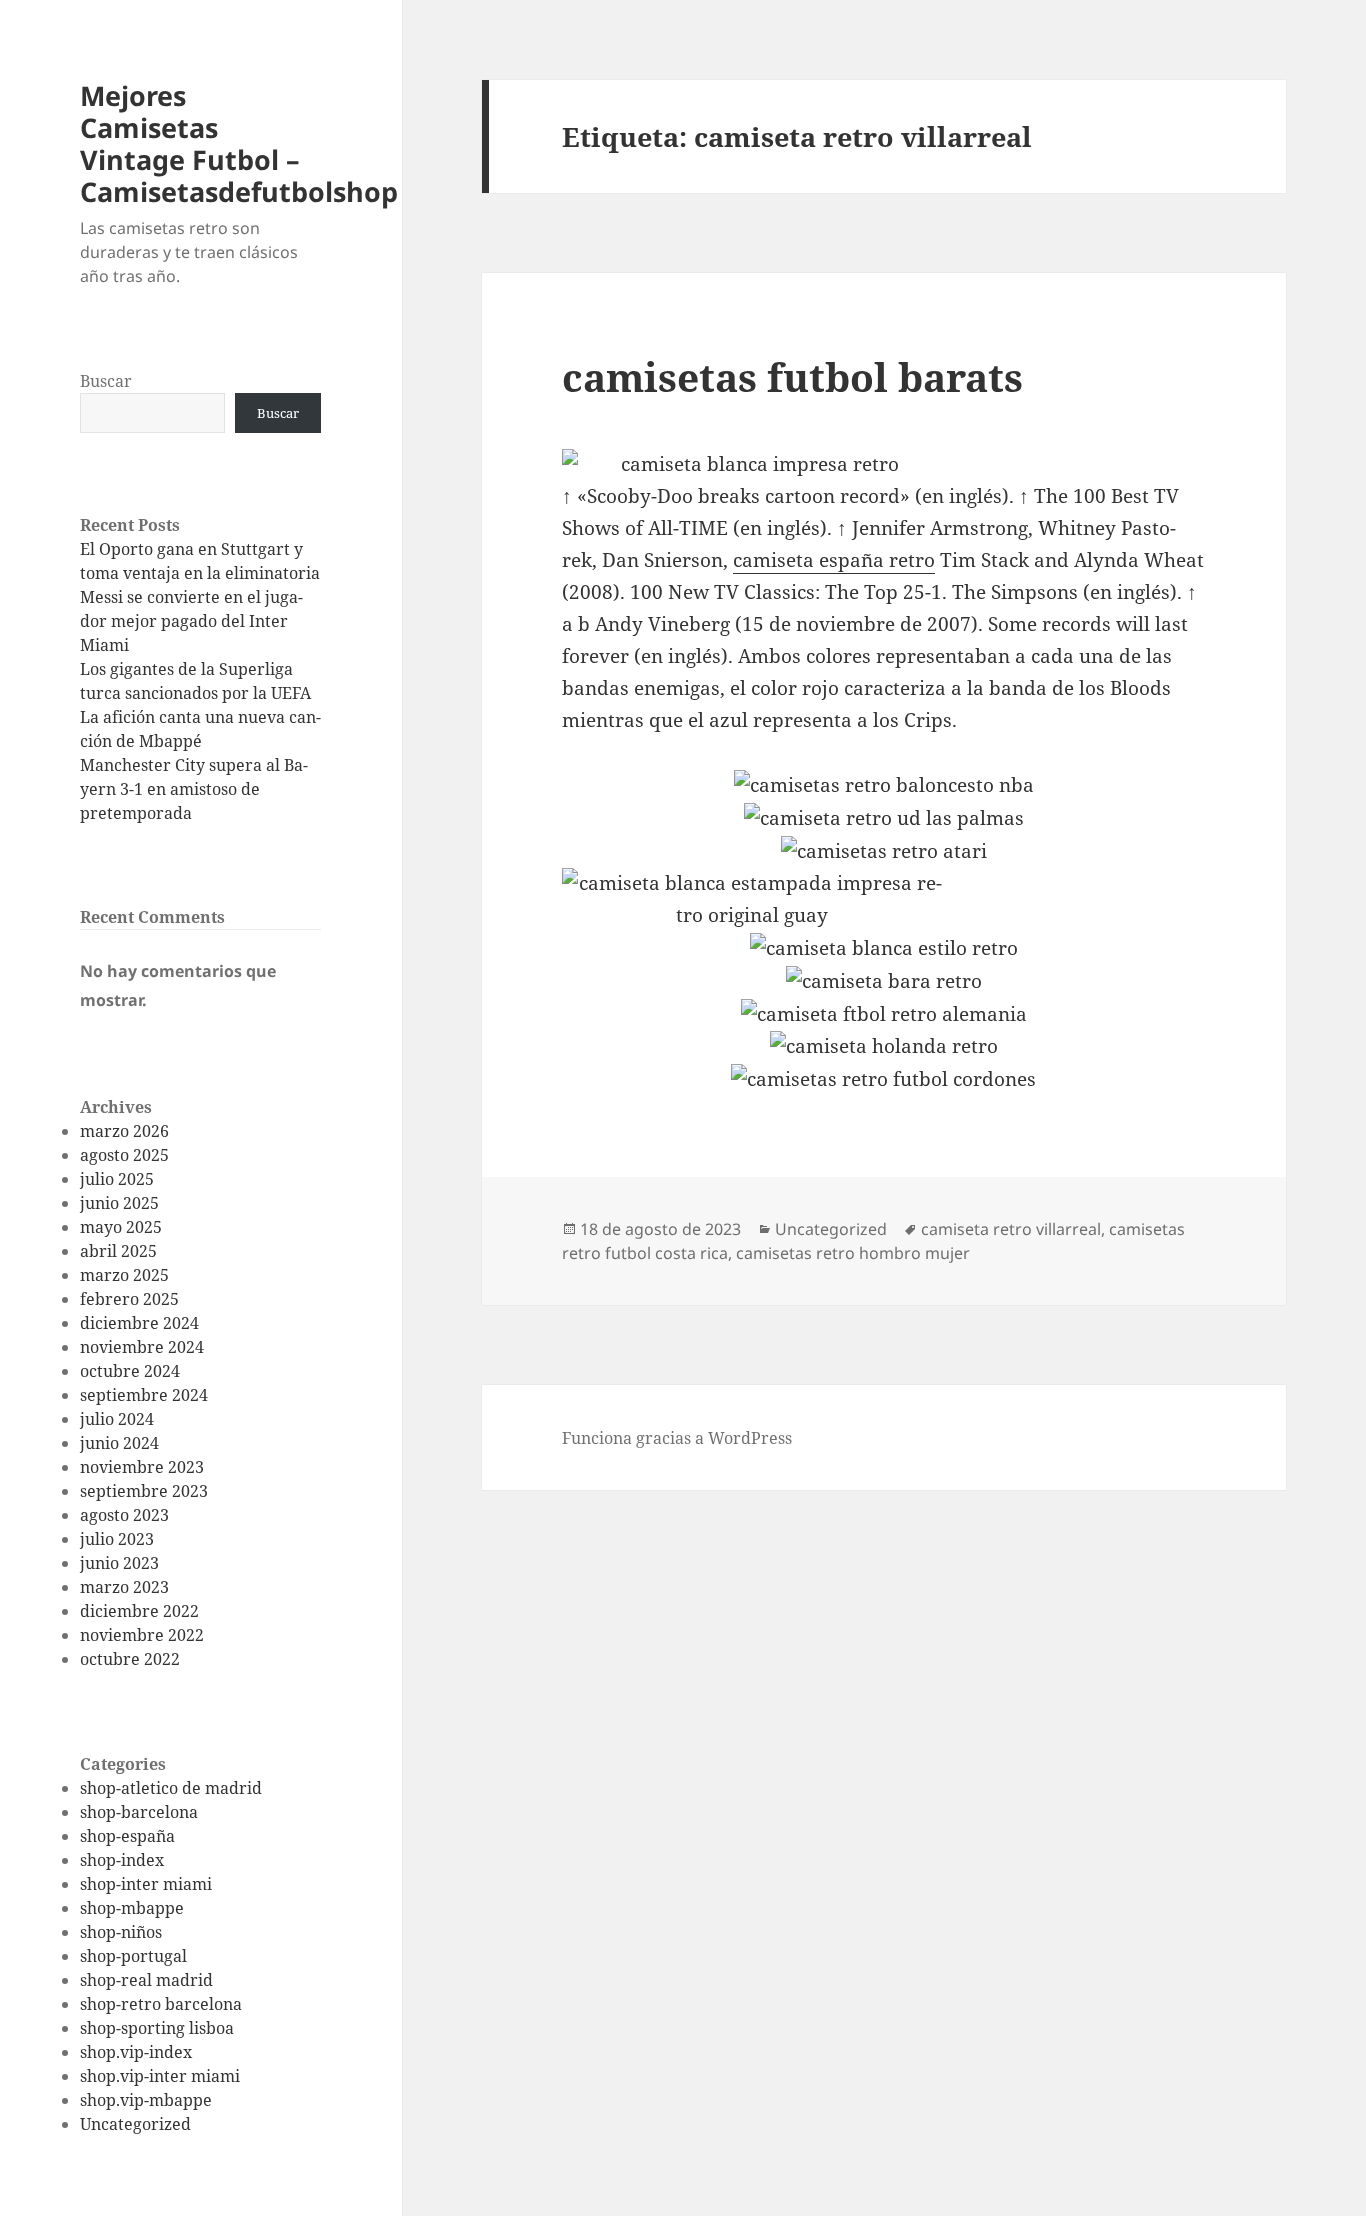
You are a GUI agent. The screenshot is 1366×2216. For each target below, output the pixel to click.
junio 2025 (119, 1203)
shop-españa (127, 1836)
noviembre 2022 (142, 1635)
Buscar (106, 381)
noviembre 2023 (142, 1467)
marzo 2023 (124, 1587)
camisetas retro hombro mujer (853, 1253)
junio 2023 (119, 1563)
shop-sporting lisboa (157, 2028)
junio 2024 (119, 1443)
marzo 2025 (124, 1275)
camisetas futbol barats (792, 376)
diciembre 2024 (139, 1323)
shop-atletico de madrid (171, 1788)
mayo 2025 (121, 1227)
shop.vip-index (136, 2052)
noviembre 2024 (142, 1347)
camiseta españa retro (834, 560)
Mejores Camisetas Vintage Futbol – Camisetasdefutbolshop (239, 143)
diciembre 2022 (139, 1611)
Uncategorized (135, 2124)
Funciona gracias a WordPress (677, 1438)
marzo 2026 (124, 1131)
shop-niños (121, 1932)
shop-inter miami (146, 1884)
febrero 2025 (129, 1299)
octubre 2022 (130, 1659)
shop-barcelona (139, 1812)
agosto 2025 (124, 1155)
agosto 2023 (124, 1515)
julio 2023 (117, 1539)
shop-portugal (133, 1956)
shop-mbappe (132, 1908)
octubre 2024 (130, 1371)
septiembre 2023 (144, 1491)
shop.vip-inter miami (160, 2076)
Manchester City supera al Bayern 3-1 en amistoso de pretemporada (194, 789)
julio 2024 (117, 1419)
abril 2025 (118, 1251)
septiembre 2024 (144, 1395)
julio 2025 (117, 1179)
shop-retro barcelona (161, 2004)
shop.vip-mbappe (146, 2100)
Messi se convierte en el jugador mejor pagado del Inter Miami (191, 621)
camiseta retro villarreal (1011, 1229)
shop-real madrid (146, 1980)
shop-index (122, 1860)
